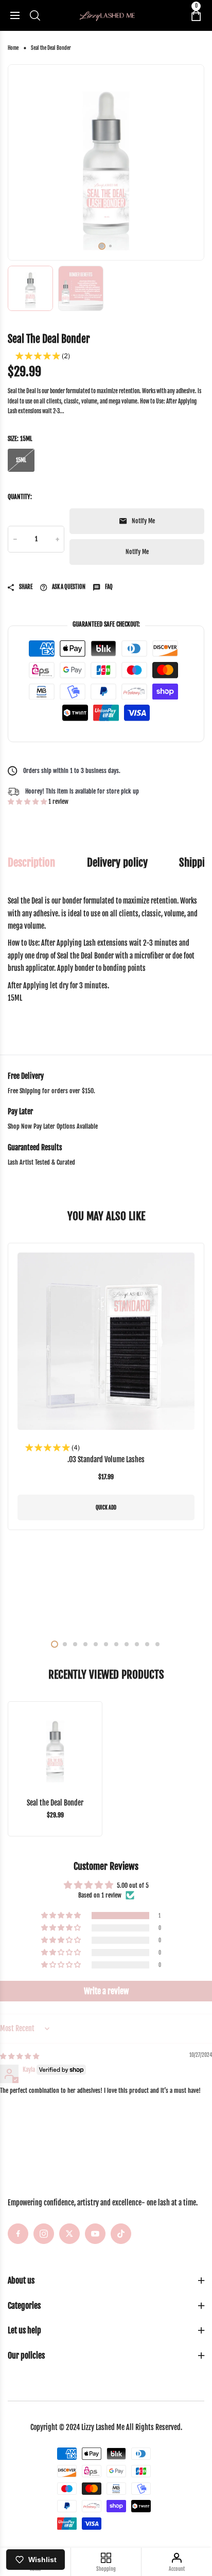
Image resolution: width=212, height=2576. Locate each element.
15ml (21, 460)
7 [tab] (116, 1644)
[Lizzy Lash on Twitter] (69, 2234)
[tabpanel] (106, 162)
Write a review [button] (106, 1991)
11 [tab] (157, 1644)
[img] (20, 2056)
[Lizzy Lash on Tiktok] (121, 2234)
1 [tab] (102, 246)
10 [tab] (147, 1644)
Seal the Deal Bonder (55, 1803)
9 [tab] (137, 1644)
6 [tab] (106, 1644)
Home (13, 48)
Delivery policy (117, 863)
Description (31, 863)
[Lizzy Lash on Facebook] (18, 2234)
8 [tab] (127, 1644)
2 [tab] (110, 246)
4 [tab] (85, 1644)
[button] (28, 802)
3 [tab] (75, 1644)
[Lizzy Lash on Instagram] (44, 2234)
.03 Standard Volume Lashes (106, 1459)
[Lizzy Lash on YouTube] (95, 2234)
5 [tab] (96, 1644)
